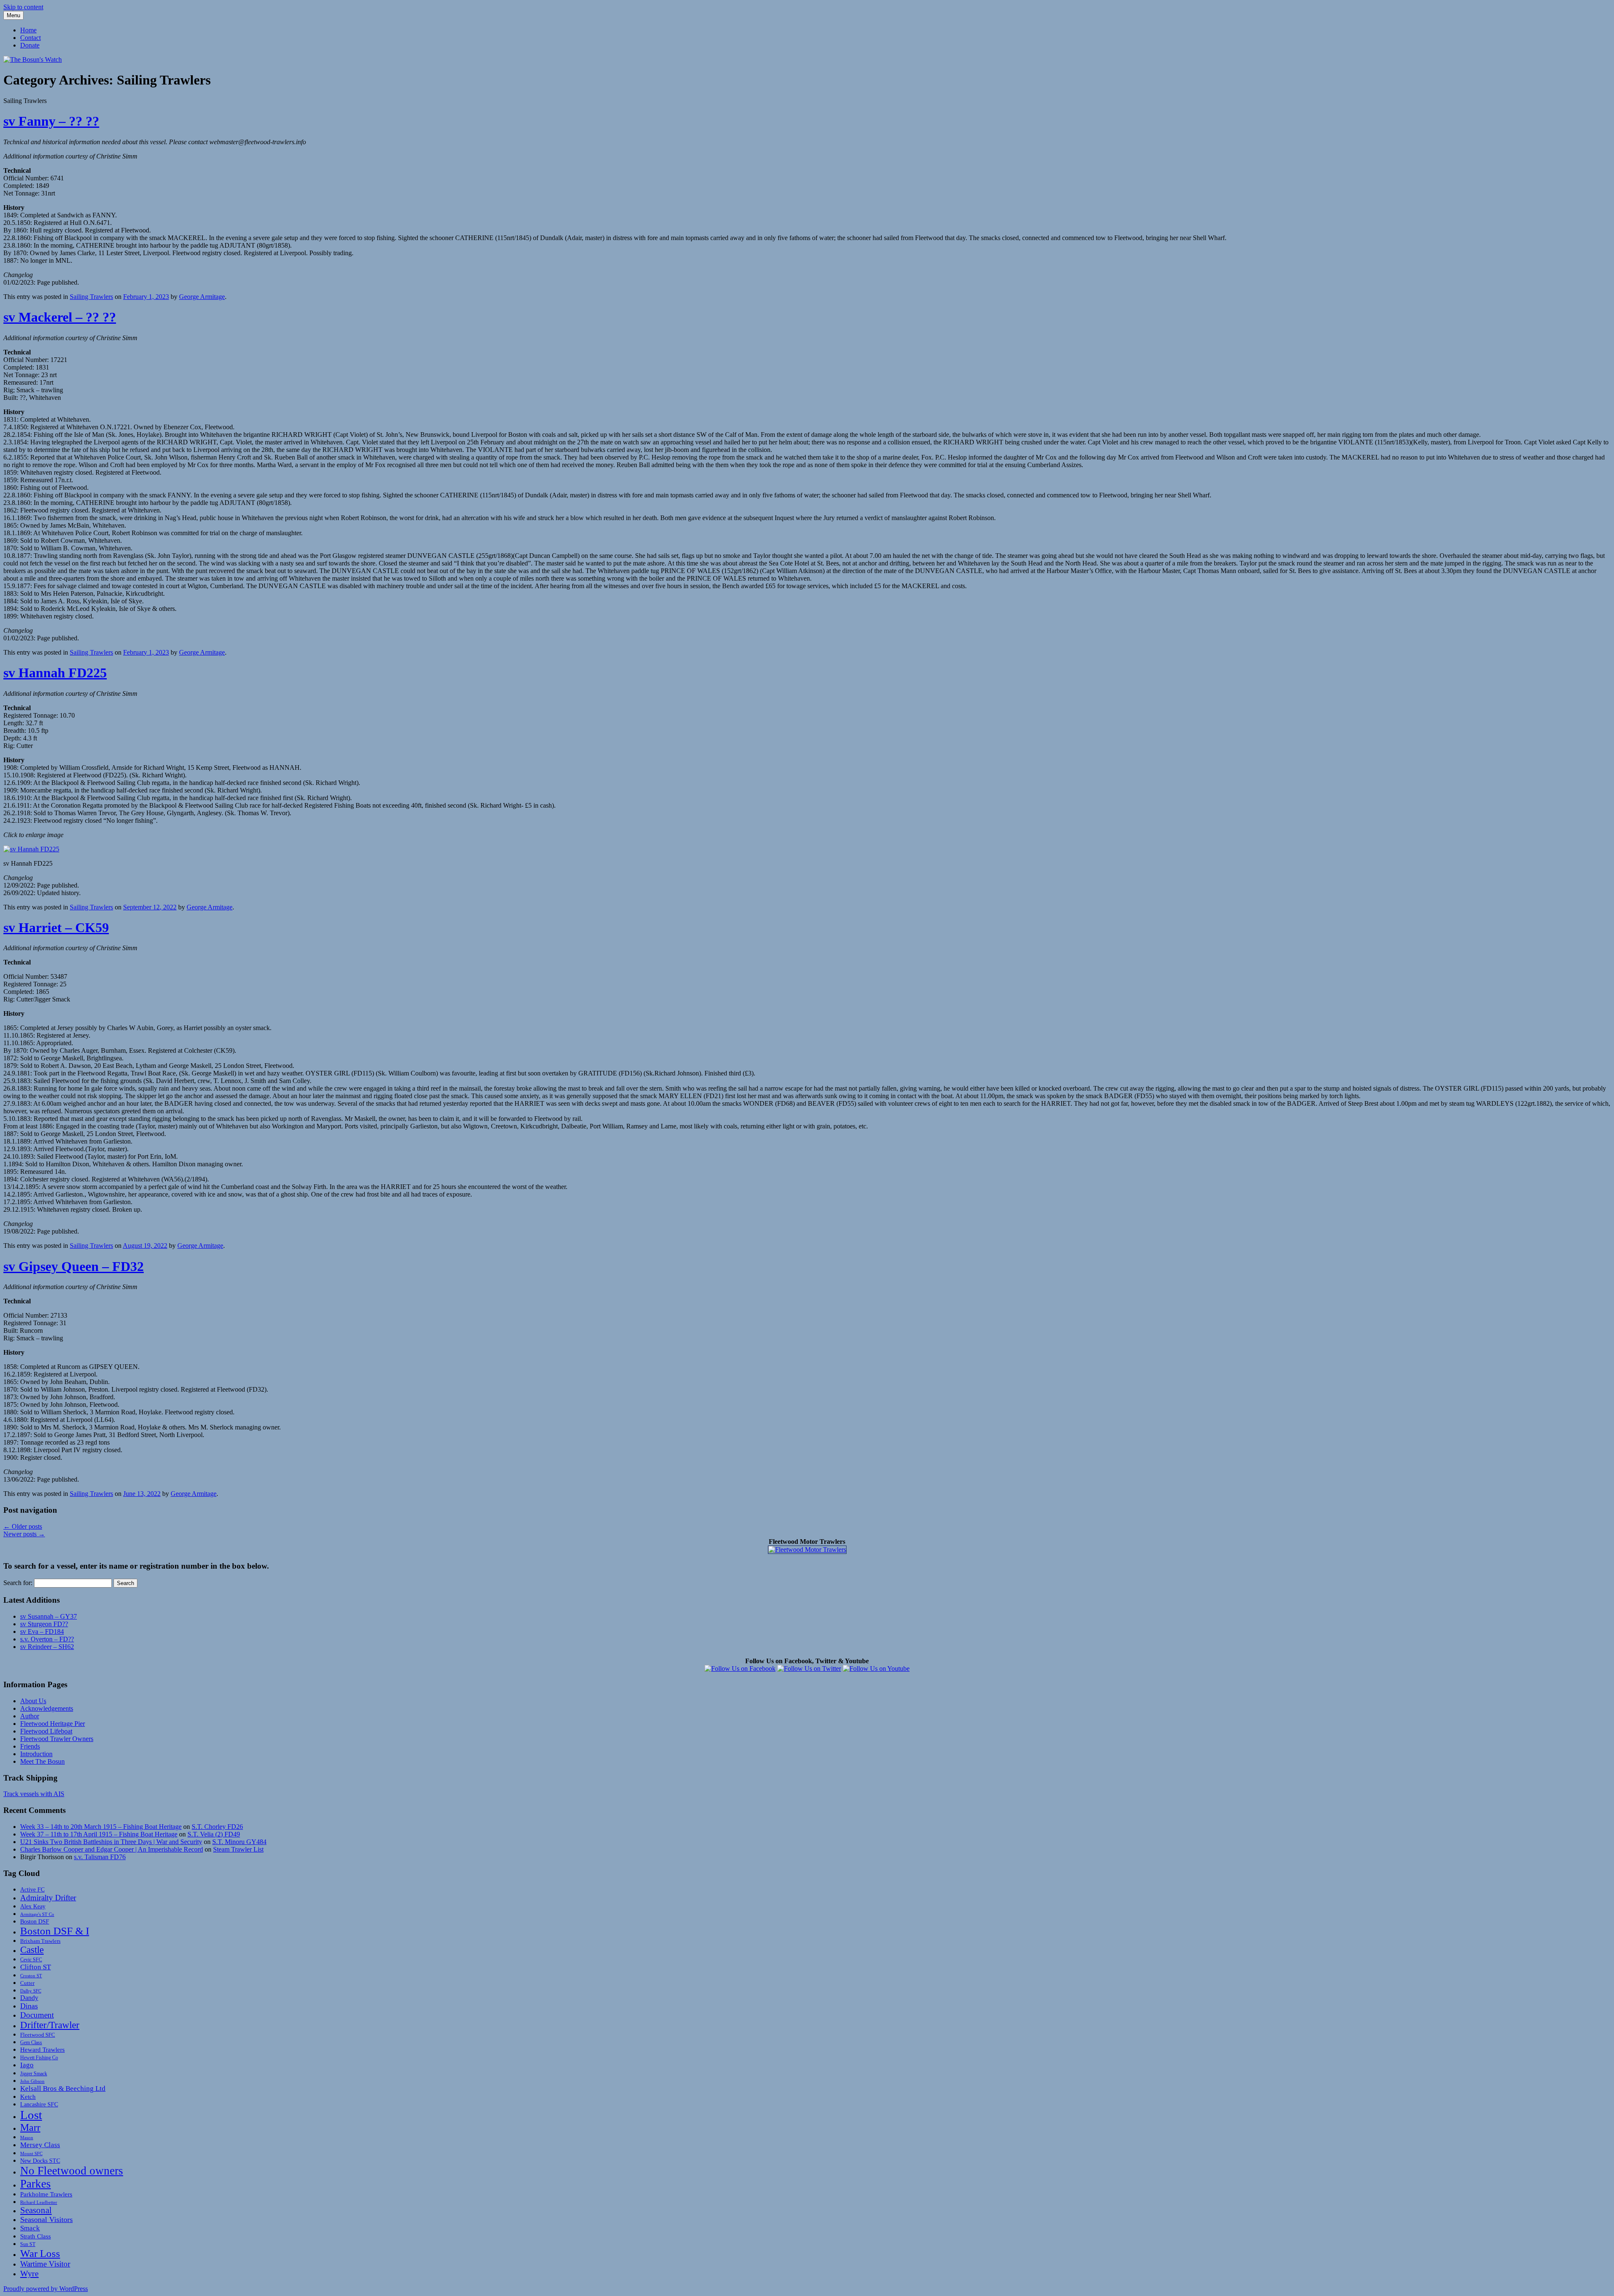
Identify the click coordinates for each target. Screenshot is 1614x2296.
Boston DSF (35, 1921)
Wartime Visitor (45, 2264)
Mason (27, 2137)
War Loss (40, 2253)
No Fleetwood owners (72, 2171)
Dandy (29, 1998)
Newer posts (24, 1534)
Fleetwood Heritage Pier (53, 1724)
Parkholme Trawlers (46, 2194)
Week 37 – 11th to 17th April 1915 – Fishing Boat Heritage (99, 1834)
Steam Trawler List (238, 1849)
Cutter (27, 1983)
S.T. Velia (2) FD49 (214, 1834)
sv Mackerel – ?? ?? (60, 317)
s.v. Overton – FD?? (47, 1639)
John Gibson (32, 2081)
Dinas (29, 2006)
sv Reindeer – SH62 (47, 1647)
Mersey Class (40, 2145)
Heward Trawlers (42, 2049)
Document (37, 2015)
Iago (27, 2065)
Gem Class (31, 2043)
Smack (30, 2228)
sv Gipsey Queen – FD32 (74, 1266)
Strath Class (36, 2236)
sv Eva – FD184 (42, 1632)
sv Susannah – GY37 (49, 1616)
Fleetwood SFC (38, 2035)
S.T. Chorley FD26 (217, 1827)
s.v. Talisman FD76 (100, 1857)
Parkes (36, 2184)
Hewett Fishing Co (39, 2058)
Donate (30, 45)
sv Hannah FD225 (55, 673)
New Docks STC (40, 2161)
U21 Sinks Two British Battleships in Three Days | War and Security (111, 1842)
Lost (31, 2115)
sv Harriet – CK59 (56, 927)
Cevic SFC (31, 1960)
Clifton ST (36, 1967)
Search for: (18, 1583)
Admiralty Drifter (48, 1898)
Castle (32, 1950)
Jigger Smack (34, 2074)
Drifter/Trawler (50, 2025)
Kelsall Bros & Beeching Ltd (63, 2089)
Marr (30, 2127)
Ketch (28, 2097)
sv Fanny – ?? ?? (51, 121)
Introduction (36, 1754)
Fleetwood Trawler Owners (57, 1739)
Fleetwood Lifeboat (46, 1731)
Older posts (23, 1526)
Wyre (29, 2273)
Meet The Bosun (42, 1761)
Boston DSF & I (55, 1931)
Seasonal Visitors (46, 2219)
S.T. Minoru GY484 (239, 1842)
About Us (33, 1701)
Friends (30, 1746)
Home (28, 30)
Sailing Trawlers (91, 297)
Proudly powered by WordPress (46, 2289)
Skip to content (23, 7)
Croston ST (31, 1976)
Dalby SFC (31, 1991)
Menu (13, 15)
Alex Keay (33, 1906)
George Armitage (202, 297)
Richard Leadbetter (39, 2202)
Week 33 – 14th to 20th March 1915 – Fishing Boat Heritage (101, 1827)
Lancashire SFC (39, 2104)
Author (30, 1716)
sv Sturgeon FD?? (44, 1624)
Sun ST (28, 2244)
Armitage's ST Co (37, 1914)
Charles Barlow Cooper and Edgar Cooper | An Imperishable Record (112, 1849)
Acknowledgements (47, 1708)
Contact (30, 38)
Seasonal (36, 2210)
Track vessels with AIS (34, 1794)
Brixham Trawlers (40, 1941)
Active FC (32, 1889)
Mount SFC (31, 2154)
